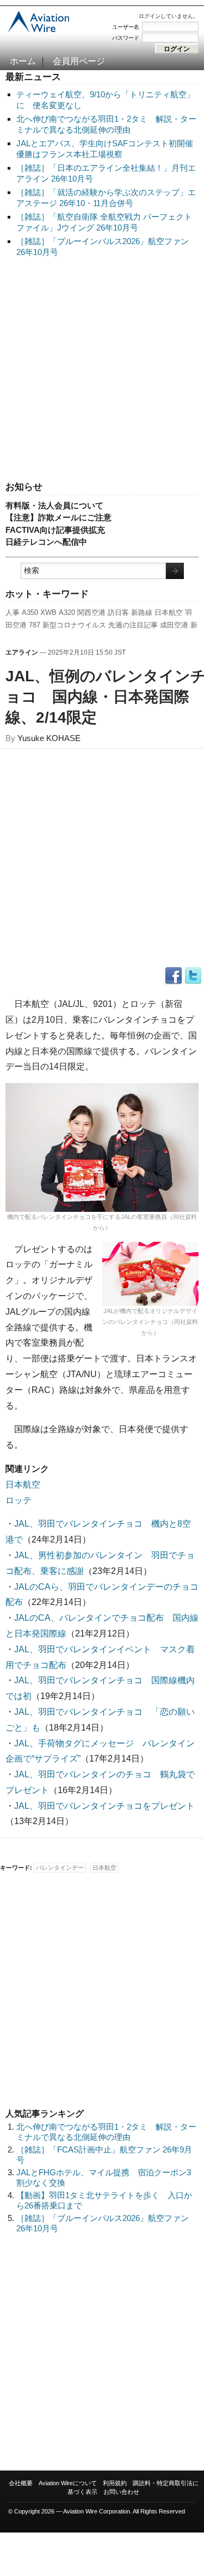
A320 (67, 612)
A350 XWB (39, 612)
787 (35, 625)
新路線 (142, 612)
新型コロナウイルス (74, 625)
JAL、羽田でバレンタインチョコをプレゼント (104, 1806)
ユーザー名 (126, 27)
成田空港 (174, 625)
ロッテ (18, 1500)
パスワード (126, 38)
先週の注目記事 (133, 625)
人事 (13, 612)
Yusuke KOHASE (49, 738)
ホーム (23, 61)
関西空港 (91, 612)
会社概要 (21, 2483)
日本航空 (169, 612)
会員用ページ (79, 61)
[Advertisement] (102, 370)
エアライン (22, 652)
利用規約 (115, 2483)
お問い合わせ (121, 2492)
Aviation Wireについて (68, 2483)
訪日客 (118, 612)
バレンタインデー (60, 1868)
